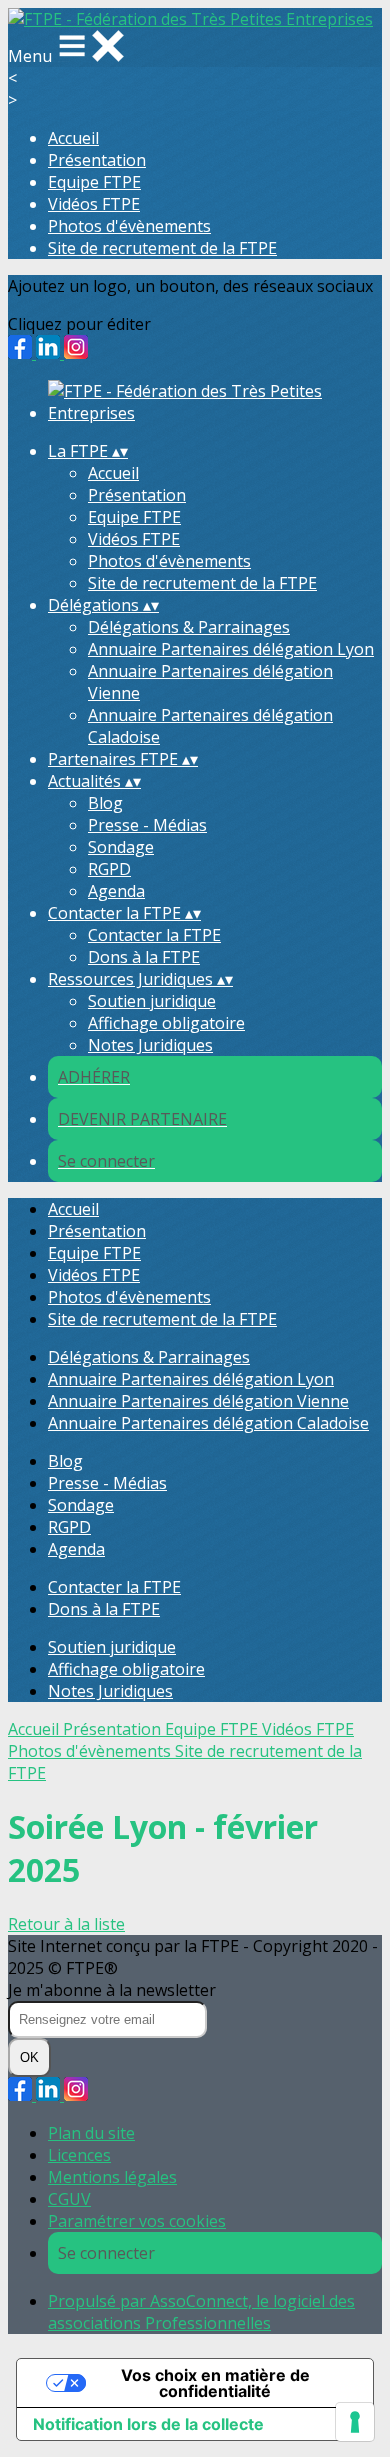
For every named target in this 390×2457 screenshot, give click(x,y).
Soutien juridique (152, 1001)
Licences (79, 2155)
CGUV (69, 2199)
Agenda (116, 891)
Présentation (97, 160)
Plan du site (91, 2133)
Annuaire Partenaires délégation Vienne (198, 1401)
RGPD (109, 869)
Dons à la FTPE (144, 957)
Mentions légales (112, 2177)
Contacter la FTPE (154, 935)
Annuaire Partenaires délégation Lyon (231, 649)
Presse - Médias (147, 825)
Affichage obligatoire (166, 1023)
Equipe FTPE (94, 182)
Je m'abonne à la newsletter (112, 1990)
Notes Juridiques (150, 1045)
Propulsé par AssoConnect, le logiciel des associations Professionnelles (201, 2312)
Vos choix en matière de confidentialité (215, 2383)
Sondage (121, 847)
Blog (105, 803)
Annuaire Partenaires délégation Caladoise (208, 1423)
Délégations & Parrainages (189, 627)
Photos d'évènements (129, 226)
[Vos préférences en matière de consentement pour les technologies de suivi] (355, 2422)
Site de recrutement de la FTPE (162, 248)
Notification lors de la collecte (148, 2424)
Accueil (73, 138)
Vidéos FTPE (94, 204)
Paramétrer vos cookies (137, 2221)
